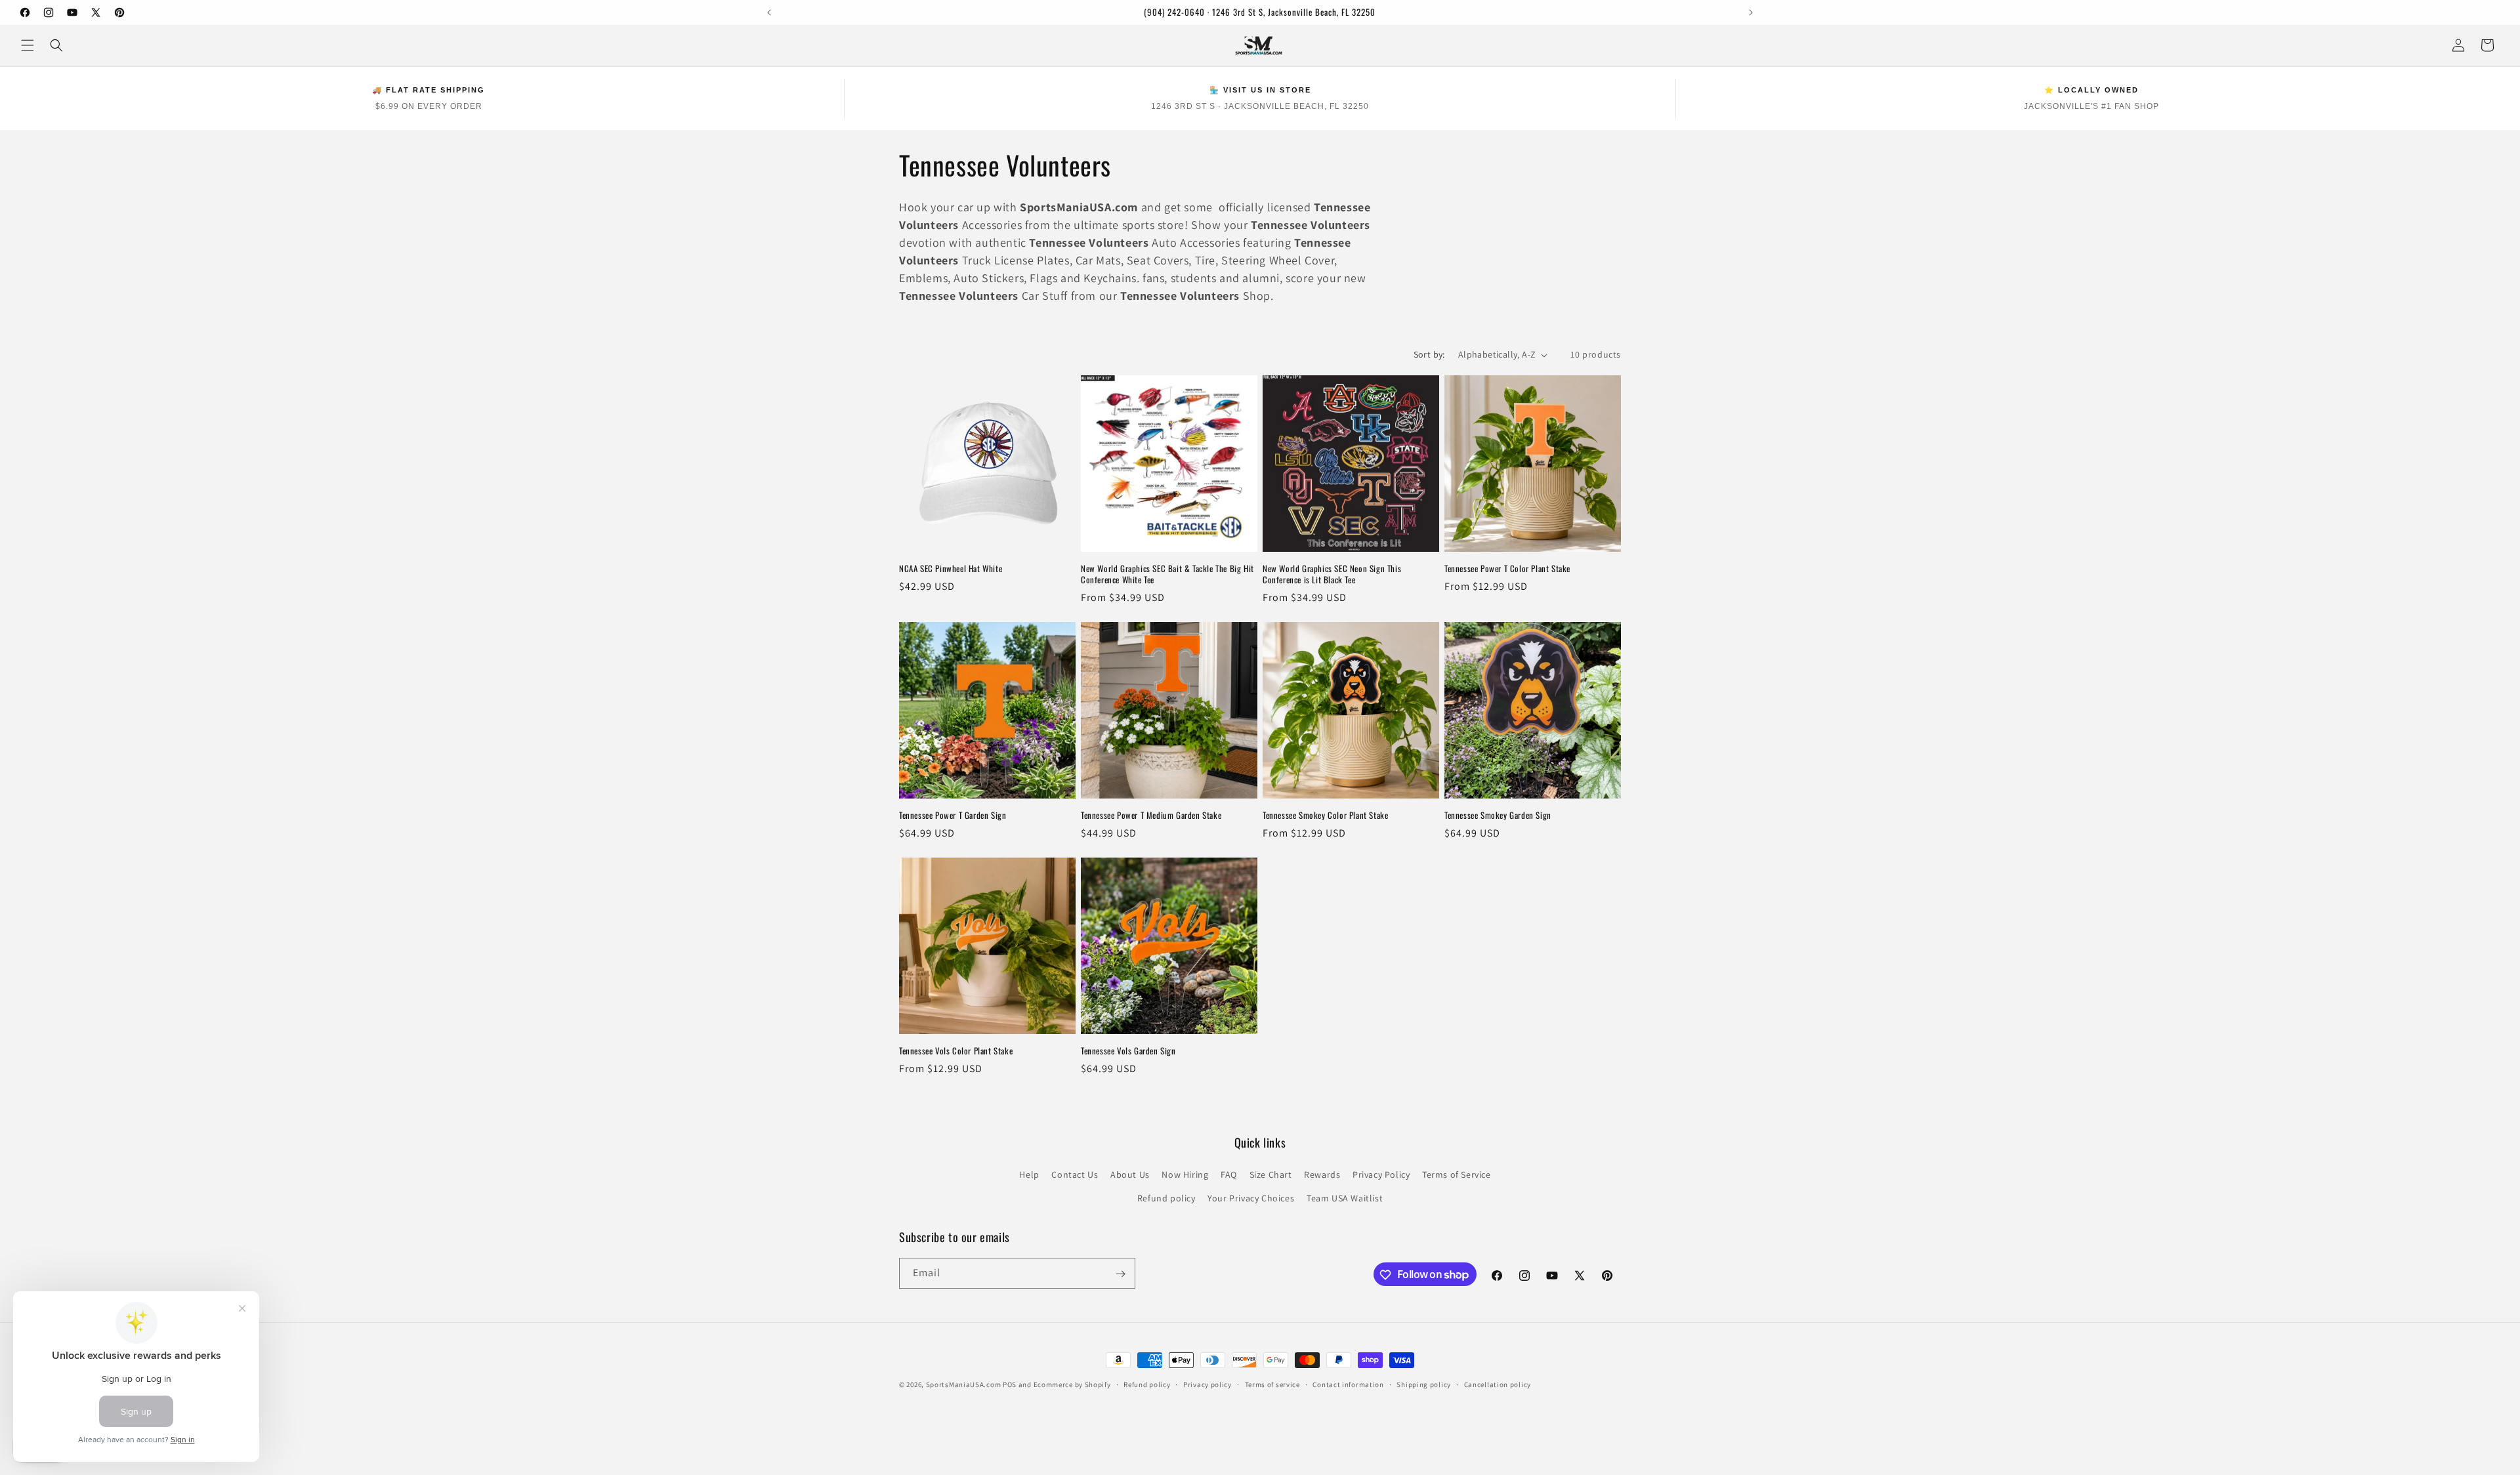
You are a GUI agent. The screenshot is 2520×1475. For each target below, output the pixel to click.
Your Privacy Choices (1251, 1198)
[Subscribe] (1120, 1274)
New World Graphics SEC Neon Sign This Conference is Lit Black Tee (1332, 574)
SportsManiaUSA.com (964, 1384)
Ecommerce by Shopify (1072, 1384)
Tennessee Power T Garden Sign (953, 815)
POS (1010, 1384)
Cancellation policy (1498, 1384)
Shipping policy (1424, 1384)
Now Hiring (1185, 1175)
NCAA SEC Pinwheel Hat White (951, 569)
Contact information (1348, 1384)
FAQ (1229, 1175)
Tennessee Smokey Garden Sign (1498, 815)
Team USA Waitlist (1345, 1198)
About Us (1130, 1175)
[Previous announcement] (769, 12)
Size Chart (1271, 1175)
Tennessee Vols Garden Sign (1128, 1051)
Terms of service (1272, 1384)
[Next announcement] (1751, 12)
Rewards (1322, 1175)
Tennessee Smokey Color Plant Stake (1325, 815)
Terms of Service (1457, 1175)
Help (1029, 1175)
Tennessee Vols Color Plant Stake (956, 1051)
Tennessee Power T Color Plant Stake (1507, 569)
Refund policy (1166, 1198)
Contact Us (1075, 1175)
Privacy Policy (1381, 1175)
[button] (28, 45)
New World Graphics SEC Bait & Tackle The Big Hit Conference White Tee (1167, 574)
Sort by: (1429, 354)
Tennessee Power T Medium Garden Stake (1151, 815)
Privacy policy (1207, 1384)
